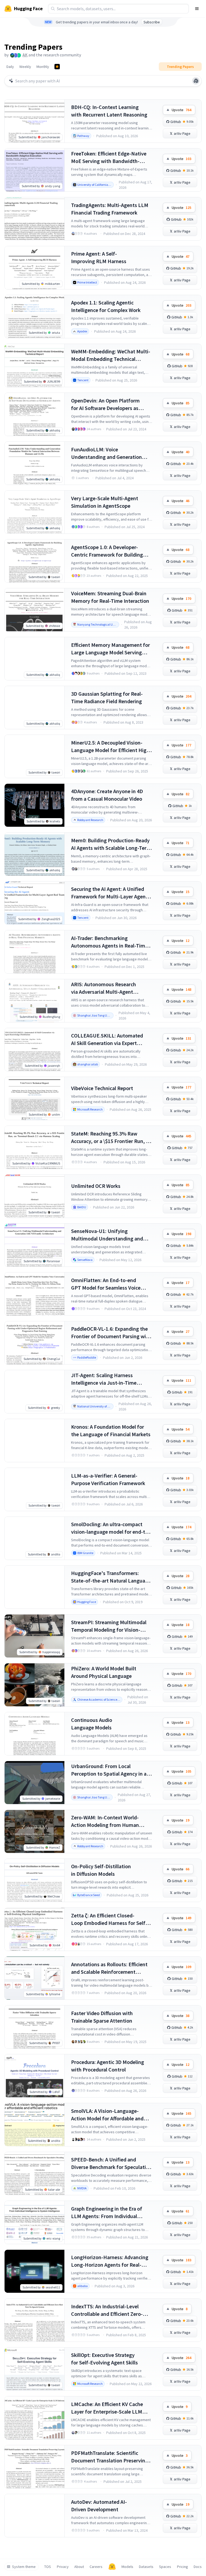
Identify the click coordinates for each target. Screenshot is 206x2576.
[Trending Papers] (57, 67)
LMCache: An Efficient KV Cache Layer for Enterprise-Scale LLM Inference (107, 2408)
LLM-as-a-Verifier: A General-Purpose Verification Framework (108, 1479)
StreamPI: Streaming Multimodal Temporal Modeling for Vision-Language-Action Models (109, 1626)
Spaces (165, 2567)
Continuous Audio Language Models (92, 1724)
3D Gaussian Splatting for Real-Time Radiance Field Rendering (107, 697)
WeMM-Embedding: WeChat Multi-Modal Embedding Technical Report (111, 355)
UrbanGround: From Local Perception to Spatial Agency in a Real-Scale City (109, 1770)
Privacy (63, 2567)
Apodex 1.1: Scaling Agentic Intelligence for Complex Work (106, 306)
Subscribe (152, 22)
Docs (198, 2567)
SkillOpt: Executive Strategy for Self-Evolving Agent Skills (104, 2359)
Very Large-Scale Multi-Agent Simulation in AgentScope (105, 502)
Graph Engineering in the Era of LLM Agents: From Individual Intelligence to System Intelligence (111, 2213)
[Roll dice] (196, 81)
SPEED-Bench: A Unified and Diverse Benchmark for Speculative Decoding (111, 2163)
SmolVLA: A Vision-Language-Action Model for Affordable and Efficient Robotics (107, 2115)
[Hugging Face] (112, 2567)
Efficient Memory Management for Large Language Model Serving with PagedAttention (111, 649)
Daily (10, 67)
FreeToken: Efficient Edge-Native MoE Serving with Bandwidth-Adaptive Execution (109, 157)
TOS (48, 2567)
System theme (24, 2567)
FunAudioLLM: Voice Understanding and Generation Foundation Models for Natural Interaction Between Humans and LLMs (110, 453)
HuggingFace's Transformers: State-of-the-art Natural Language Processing (111, 1577)
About (79, 2567)
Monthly (43, 67)
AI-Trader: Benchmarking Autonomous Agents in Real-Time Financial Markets (109, 942)
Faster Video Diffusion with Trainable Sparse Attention (102, 2017)
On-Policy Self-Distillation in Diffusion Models (101, 1870)
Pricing (183, 2567)
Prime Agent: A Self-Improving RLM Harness (99, 257)
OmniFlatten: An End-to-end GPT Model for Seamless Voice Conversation (106, 1284)
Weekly (25, 67)
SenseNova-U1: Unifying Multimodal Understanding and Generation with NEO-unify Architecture (107, 1235)
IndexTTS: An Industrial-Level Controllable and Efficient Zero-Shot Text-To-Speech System (107, 2310)
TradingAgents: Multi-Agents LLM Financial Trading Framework (110, 209)
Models (127, 2567)
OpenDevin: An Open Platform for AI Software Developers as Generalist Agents (105, 404)
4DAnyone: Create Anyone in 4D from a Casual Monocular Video (107, 795)
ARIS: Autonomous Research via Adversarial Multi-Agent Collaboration (104, 988)
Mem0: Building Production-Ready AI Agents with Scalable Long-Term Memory (111, 844)
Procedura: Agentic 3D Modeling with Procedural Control (108, 2066)
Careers (96, 2567)
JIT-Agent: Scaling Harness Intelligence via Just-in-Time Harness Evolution (104, 1379)
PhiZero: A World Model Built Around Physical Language (104, 1672)
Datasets (146, 2567)
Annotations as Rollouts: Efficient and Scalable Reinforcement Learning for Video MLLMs (109, 1968)
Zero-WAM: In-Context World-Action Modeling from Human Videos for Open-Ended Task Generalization (105, 1821)
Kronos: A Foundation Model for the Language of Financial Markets (111, 1430)
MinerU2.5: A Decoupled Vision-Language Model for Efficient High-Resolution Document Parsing (111, 747)
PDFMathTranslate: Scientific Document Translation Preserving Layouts (110, 2457)
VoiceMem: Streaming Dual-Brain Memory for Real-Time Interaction (110, 597)
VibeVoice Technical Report (102, 1088)
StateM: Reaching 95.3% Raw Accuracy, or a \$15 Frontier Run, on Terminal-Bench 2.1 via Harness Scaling (111, 1138)
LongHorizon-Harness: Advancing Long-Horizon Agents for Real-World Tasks (110, 2261)
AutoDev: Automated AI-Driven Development (99, 2506)
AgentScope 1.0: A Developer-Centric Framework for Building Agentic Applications (107, 551)
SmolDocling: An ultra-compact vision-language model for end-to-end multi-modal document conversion (111, 1528)
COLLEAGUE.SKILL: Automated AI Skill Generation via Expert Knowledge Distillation (107, 1040)
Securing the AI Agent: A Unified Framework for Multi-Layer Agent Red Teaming (109, 893)
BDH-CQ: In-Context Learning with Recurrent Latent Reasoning (109, 111)
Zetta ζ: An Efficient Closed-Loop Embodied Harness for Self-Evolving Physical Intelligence (109, 1919)
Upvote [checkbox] (181, 110)
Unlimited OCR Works (96, 1186)
